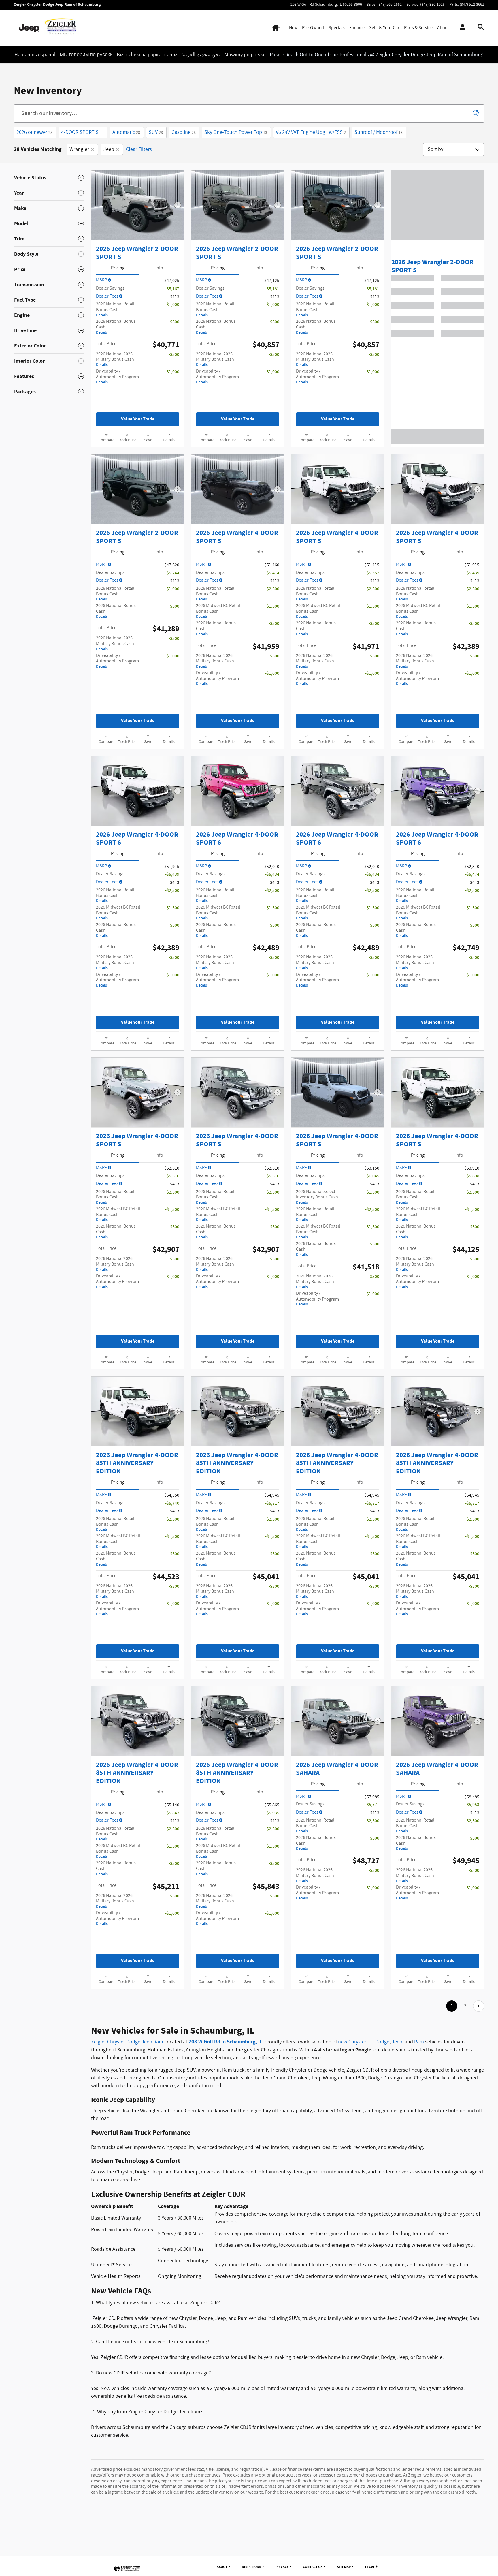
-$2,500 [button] (272, 621)
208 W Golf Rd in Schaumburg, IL (225, 2074)
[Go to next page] (479, 2038)
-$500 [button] (174, 354)
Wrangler (79, 181)
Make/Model (250, 78)
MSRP (102, 312)
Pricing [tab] (118, 300)
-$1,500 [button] (272, 638)
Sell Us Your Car (384, 28)
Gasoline (184, 164)
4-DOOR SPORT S (82, 164)
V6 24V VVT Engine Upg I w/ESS (311, 164)
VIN (277, 78)
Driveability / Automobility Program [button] (117, 408)
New (293, 28)
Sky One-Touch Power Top (236, 164)
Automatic (126, 164)
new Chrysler (352, 2074)
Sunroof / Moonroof (379, 164)
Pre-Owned (313, 28)
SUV (156, 164)
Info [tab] (159, 300)
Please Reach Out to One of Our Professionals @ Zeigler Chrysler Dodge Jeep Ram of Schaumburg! (377, 55)
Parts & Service (418, 28)
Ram (419, 2074)
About (443, 28)
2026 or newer (34, 164)
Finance (357, 28)
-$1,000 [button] (172, 336)
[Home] (29, 28)
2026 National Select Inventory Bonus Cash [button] (317, 1229)
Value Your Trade (138, 451)
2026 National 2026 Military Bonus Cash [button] (115, 391)
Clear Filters (139, 181)
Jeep (109, 181)
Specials (337, 28)
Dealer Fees (107, 328)
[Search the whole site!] (481, 27)
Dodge (382, 2074)
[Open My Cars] (461, 28)
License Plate (305, 78)
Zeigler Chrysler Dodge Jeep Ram (127, 2074)
